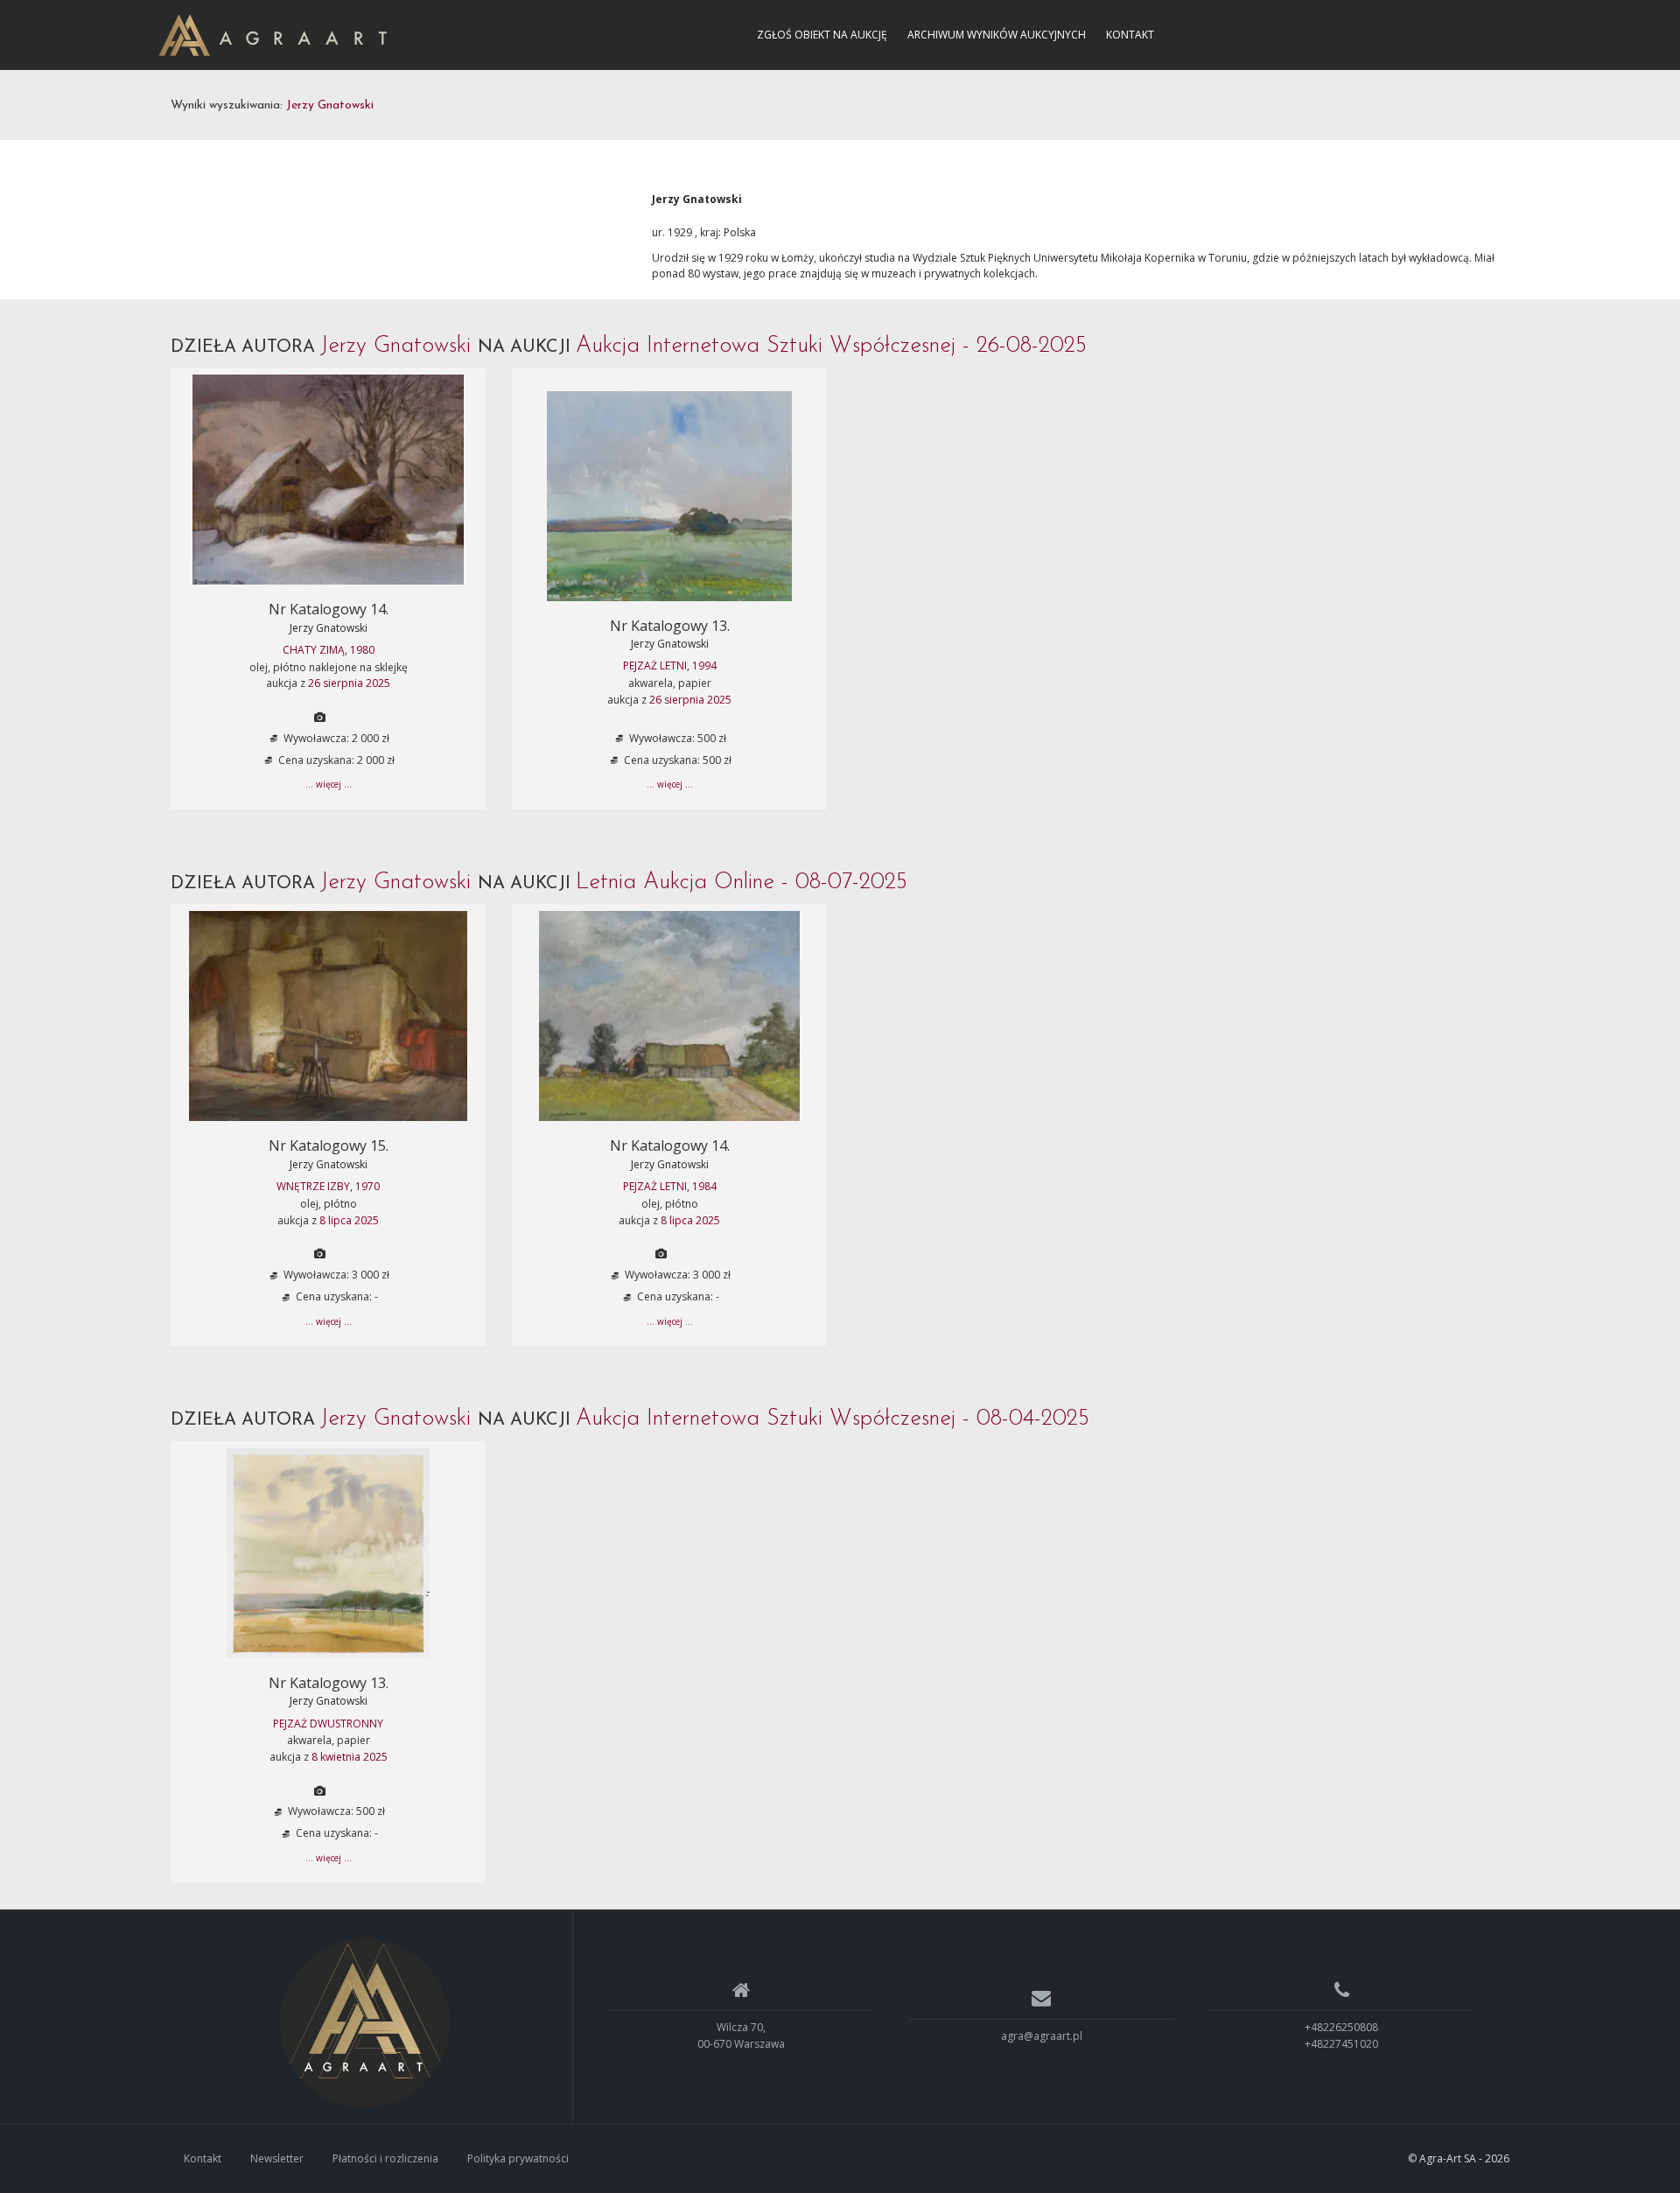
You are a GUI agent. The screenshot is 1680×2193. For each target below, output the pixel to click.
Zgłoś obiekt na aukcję (822, 35)
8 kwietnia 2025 (350, 1757)
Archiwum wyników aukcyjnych (997, 35)
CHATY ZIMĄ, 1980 (329, 650)
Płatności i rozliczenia (385, 2158)
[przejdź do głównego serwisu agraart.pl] (273, 34)
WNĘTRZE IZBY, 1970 (328, 1186)
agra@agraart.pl (1042, 2036)
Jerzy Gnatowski (329, 628)
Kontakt (1130, 35)
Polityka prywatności (518, 2158)
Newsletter (277, 2158)
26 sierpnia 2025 (349, 683)
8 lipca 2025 (349, 1220)
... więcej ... (329, 784)
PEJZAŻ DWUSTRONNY (328, 1724)
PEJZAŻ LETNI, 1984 (670, 1186)
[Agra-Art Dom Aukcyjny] (365, 2023)
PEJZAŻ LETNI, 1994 (670, 666)
